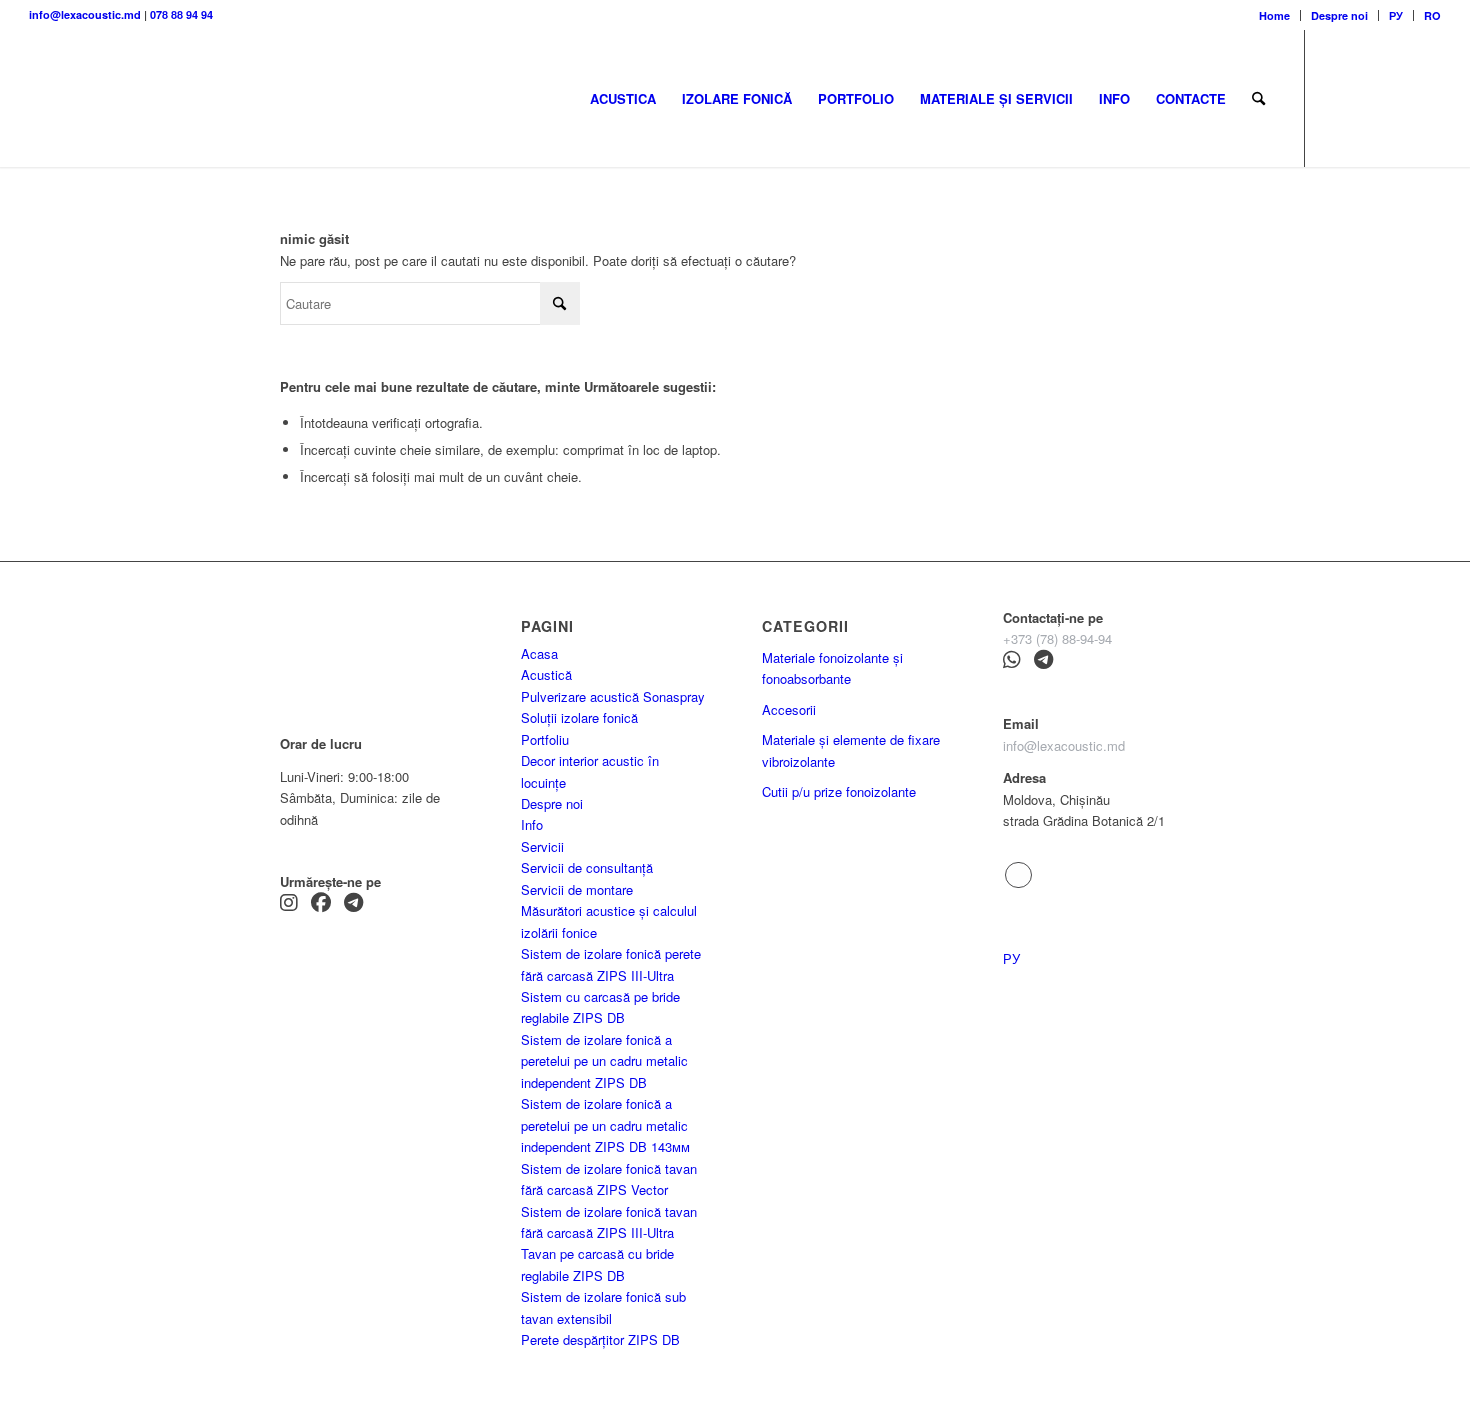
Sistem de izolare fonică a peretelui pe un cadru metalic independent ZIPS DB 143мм (605, 1125)
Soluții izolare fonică (579, 717)
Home (1274, 15)
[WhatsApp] (1012, 661)
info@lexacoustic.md (85, 14)
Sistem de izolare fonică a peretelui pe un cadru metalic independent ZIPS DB (604, 1061)
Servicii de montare (577, 889)
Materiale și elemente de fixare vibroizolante (851, 750)
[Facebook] (321, 904)
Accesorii (789, 709)
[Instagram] (289, 904)
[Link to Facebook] (1396, 98)
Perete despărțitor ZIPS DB (600, 1339)
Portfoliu (545, 739)
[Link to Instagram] (1366, 98)
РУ (1396, 15)
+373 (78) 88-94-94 (1057, 638)
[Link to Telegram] (1336, 98)
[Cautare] (1258, 98)
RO (1432, 15)
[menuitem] (1275, 15)
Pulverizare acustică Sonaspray (613, 696)
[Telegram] (353, 904)
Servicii (542, 846)
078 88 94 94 (181, 14)
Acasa (539, 653)
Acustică (546, 674)
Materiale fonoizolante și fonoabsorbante (832, 668)
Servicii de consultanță (587, 867)
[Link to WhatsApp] (1426, 98)
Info (532, 824)
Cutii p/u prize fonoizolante (839, 791)
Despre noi (1339, 15)
